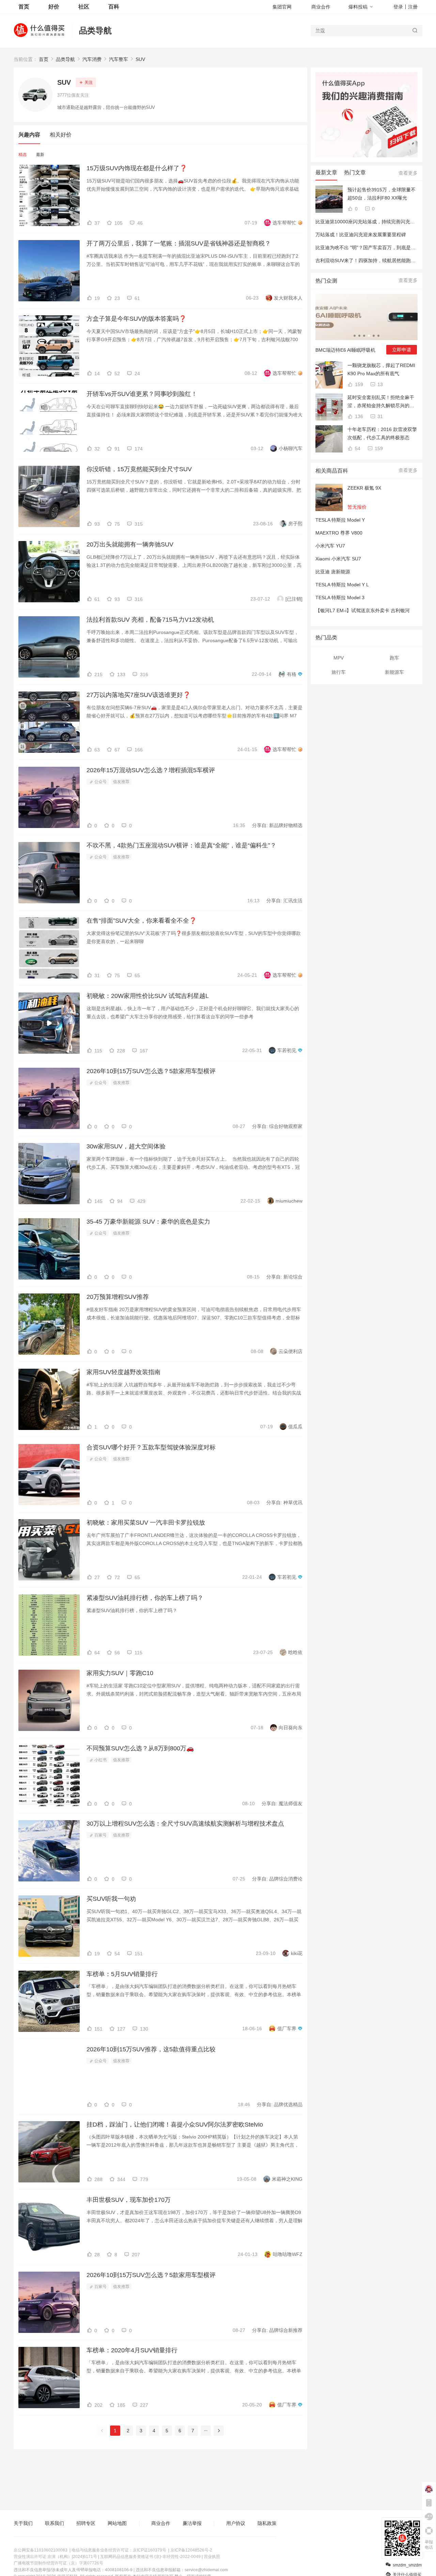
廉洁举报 (192, 2523)
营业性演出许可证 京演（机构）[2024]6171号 (55, 2557)
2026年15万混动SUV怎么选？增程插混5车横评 (151, 770)
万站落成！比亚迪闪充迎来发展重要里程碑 (361, 235)
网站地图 (117, 2523)
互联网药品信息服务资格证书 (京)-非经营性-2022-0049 (150, 2557)
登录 (398, 7)
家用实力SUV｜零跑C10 (120, 1673)
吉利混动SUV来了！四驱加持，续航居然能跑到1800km (374, 260)
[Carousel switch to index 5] (374, 336)
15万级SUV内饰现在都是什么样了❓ (137, 168)
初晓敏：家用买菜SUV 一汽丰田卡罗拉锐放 (146, 1523)
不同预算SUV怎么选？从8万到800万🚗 (140, 1748)
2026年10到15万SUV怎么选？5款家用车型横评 (151, 1071)
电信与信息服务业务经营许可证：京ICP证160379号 (119, 2550)
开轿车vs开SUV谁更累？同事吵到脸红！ (142, 394)
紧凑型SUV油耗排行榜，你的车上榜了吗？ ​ (146, 1598)
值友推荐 (121, 782)
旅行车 (339, 672)
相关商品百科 (332, 471)
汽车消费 (92, 59)
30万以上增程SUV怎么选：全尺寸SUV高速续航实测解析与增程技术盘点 (185, 1824)
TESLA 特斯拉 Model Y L (342, 585)
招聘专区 (86, 2523)
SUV (140, 59)
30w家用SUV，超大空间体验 (126, 1146)
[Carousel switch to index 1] (355, 336)
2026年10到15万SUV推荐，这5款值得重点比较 (151, 2049)
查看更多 (408, 173)
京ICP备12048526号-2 (191, 2550)
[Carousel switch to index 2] (359, 336)
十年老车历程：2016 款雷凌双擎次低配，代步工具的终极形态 (382, 433)
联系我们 (54, 2523)
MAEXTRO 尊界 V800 (339, 533)
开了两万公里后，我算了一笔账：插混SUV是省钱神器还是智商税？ (179, 243)
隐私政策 (267, 2523)
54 (357, 448)
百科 (114, 7)
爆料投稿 (358, 7)
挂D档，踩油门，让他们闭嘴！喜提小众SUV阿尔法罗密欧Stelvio (175, 2125)
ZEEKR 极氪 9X (364, 488)
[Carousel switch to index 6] (378, 336)
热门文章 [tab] (355, 172)
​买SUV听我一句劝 (111, 1899)
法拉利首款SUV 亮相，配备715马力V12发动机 (150, 620)
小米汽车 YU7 (330, 546)
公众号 (100, 782)
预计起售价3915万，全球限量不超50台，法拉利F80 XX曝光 (381, 194)
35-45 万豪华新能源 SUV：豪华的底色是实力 (148, 1222)
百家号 (100, 1835)
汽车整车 (119, 59)
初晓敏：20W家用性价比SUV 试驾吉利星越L (148, 996)
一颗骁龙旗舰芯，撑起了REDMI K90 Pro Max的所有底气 (381, 369)
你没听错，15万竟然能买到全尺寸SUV (139, 469)
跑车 (394, 658)
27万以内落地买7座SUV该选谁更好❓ (138, 695)
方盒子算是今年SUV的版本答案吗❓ (136, 319)
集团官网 (282, 7)
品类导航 (95, 30)
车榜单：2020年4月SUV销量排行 (132, 2350)
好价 (54, 7)
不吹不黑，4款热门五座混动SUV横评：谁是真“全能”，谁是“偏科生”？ (181, 845)
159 (358, 384)
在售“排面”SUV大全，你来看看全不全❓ (142, 921)
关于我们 (23, 2523)
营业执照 (212, 2557)
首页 (44, 59)
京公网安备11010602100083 (41, 2550)
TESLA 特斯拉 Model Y (340, 520)
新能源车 (394, 672)
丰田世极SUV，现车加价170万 (129, 2200)
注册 (413, 7)
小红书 (100, 1760)
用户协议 (236, 2523)
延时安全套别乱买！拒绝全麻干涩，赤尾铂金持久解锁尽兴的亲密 (381, 402)
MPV (339, 658)
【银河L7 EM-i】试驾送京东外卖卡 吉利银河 (363, 610)
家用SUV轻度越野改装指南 (123, 1372)
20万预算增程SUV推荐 (118, 1297)
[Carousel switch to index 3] (364, 336)
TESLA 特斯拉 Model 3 (340, 598)
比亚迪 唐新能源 (333, 572)
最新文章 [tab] (326, 172)
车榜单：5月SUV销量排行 (122, 1974)
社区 (84, 7)
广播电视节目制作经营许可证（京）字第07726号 (58, 2563)
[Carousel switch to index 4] (369, 336)
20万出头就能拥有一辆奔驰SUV (130, 544)
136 (358, 416)
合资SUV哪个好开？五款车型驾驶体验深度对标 (151, 1447)
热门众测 (326, 281)
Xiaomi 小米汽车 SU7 (338, 559)
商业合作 (321, 7)
